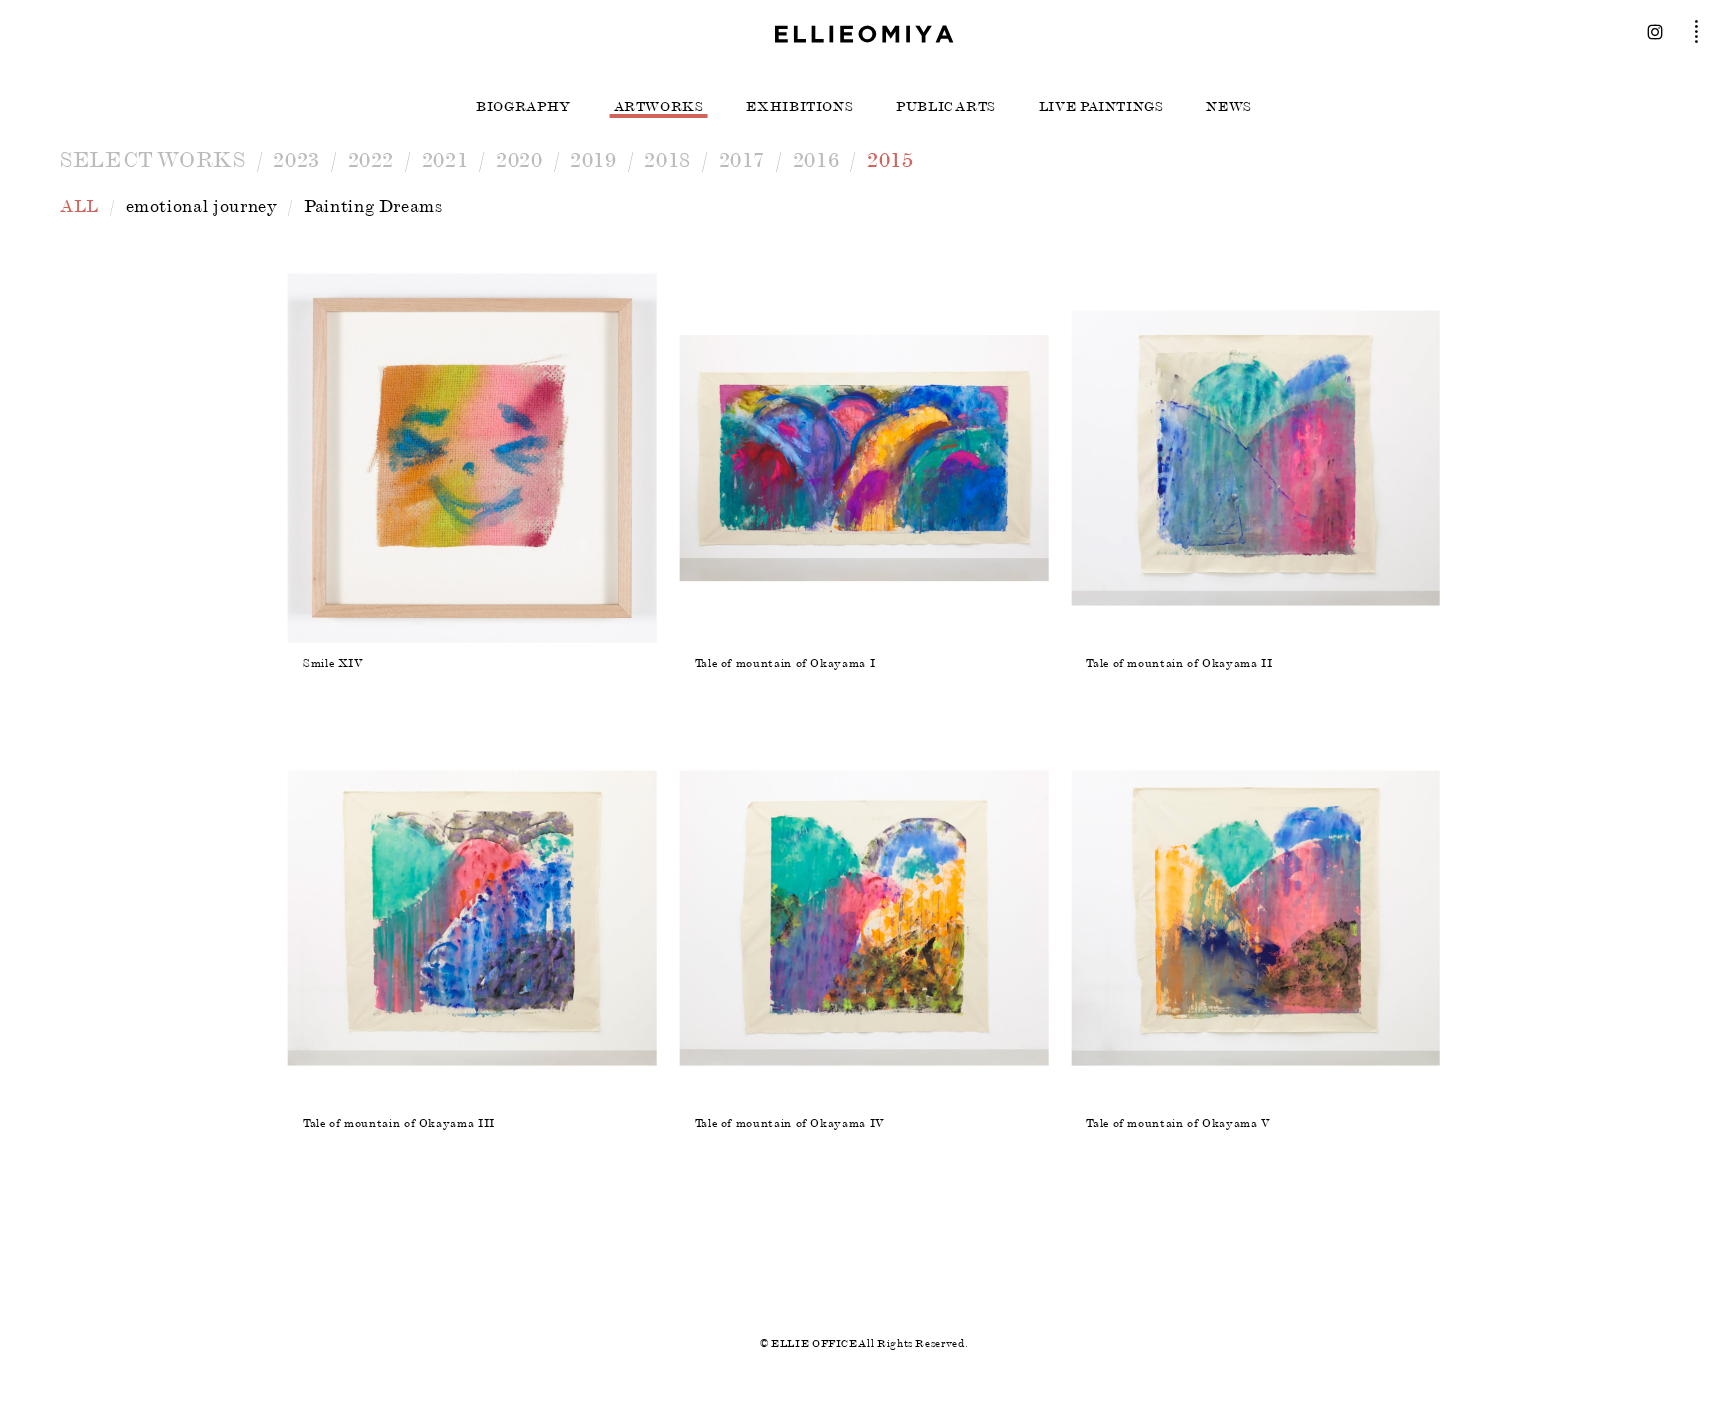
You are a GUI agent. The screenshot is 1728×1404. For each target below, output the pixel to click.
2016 (816, 159)
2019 (593, 159)
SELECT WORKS (153, 159)
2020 (519, 159)
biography (523, 107)
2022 (371, 159)
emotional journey (202, 206)
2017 (742, 159)
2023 (296, 159)
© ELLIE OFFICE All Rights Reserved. (864, 1343)
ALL (79, 206)
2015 (890, 159)
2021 (445, 159)
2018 (667, 159)
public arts (946, 107)
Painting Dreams (373, 206)
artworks (659, 107)
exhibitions (799, 107)
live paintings (1101, 107)
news (1229, 107)
